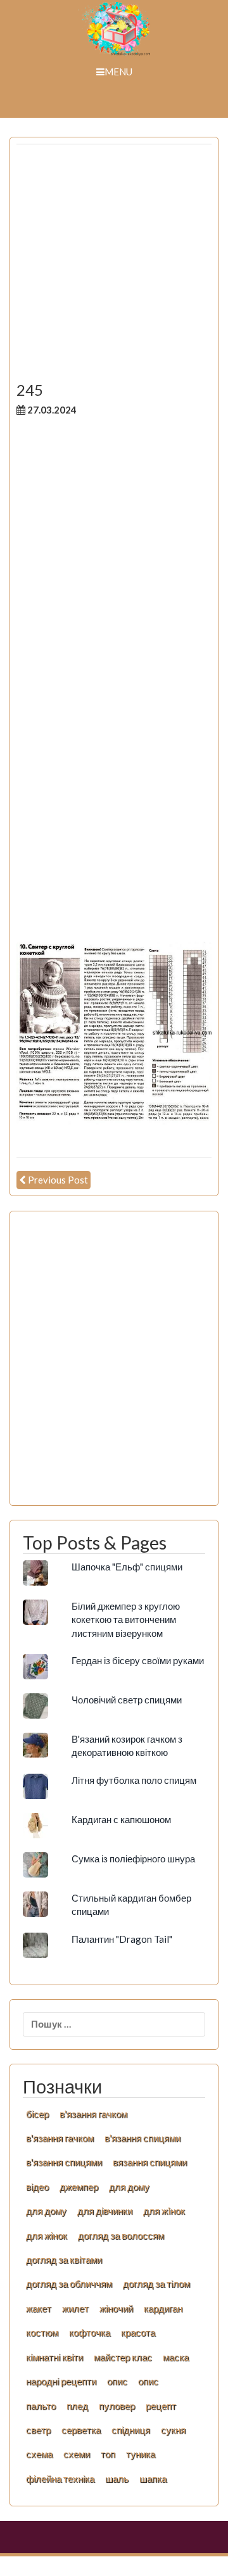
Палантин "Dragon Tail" (122, 1939)
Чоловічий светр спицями (127, 1700)
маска (176, 2357)
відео (37, 2187)
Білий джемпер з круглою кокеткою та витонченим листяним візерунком (126, 1619)
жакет (39, 2308)
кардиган (163, 2308)
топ (108, 2454)
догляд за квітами (64, 2259)
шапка (153, 2478)
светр (38, 2430)
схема (39, 2454)
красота (138, 2332)
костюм (42, 2332)
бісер (37, 2114)
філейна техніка (60, 2478)
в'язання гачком (93, 2114)
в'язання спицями (142, 2138)
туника (141, 2454)
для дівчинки (105, 2211)
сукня (173, 2430)
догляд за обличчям (69, 2283)
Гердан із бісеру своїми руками (138, 1660)
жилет (75, 2308)
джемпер (79, 2187)
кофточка (90, 2332)
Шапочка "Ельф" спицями (127, 1567)
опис (117, 2381)
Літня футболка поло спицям (134, 1780)
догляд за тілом (156, 2283)
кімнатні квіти (54, 2357)
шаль (117, 2478)
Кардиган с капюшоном (121, 1819)
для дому (129, 2187)
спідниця (131, 2430)
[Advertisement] (114, 268)
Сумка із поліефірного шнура (133, 1859)
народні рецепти (61, 2381)
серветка (81, 2430)
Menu (118, 72)
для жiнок (164, 2211)
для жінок (47, 2235)
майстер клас (123, 2357)
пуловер (117, 2406)
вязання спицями (150, 2162)
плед (77, 2406)
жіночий (116, 2308)
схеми (77, 2454)
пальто (41, 2406)
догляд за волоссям (121, 2235)
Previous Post (58, 1180)
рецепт (161, 2406)
